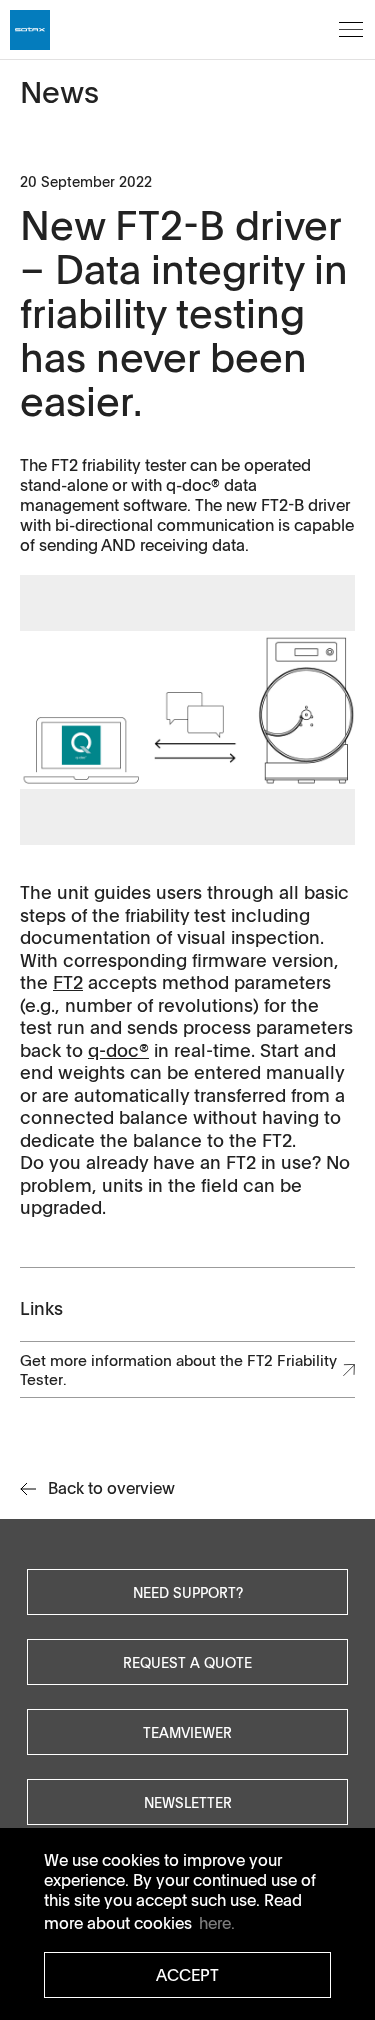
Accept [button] (187, 1975)
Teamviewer (187, 1732)
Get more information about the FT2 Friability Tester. (178, 1369)
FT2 (68, 982)
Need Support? (188, 1592)
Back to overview (111, 1488)
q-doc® (118, 1050)
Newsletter (188, 1802)
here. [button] (217, 1923)
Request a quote (187, 1662)
